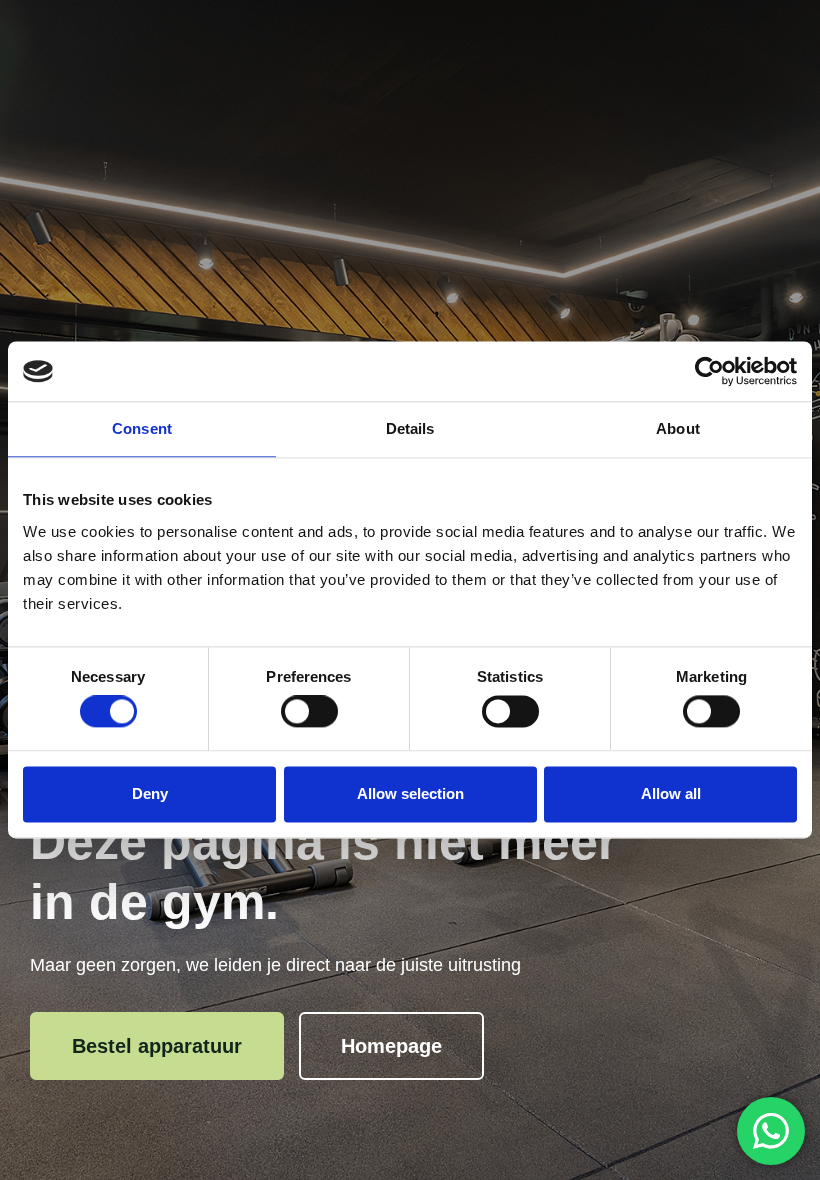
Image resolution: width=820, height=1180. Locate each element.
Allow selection (410, 793)
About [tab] (678, 428)
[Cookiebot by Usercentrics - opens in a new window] (709, 371)
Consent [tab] (142, 428)
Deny (150, 793)
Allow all (671, 793)
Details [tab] (410, 428)
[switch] (309, 712)
